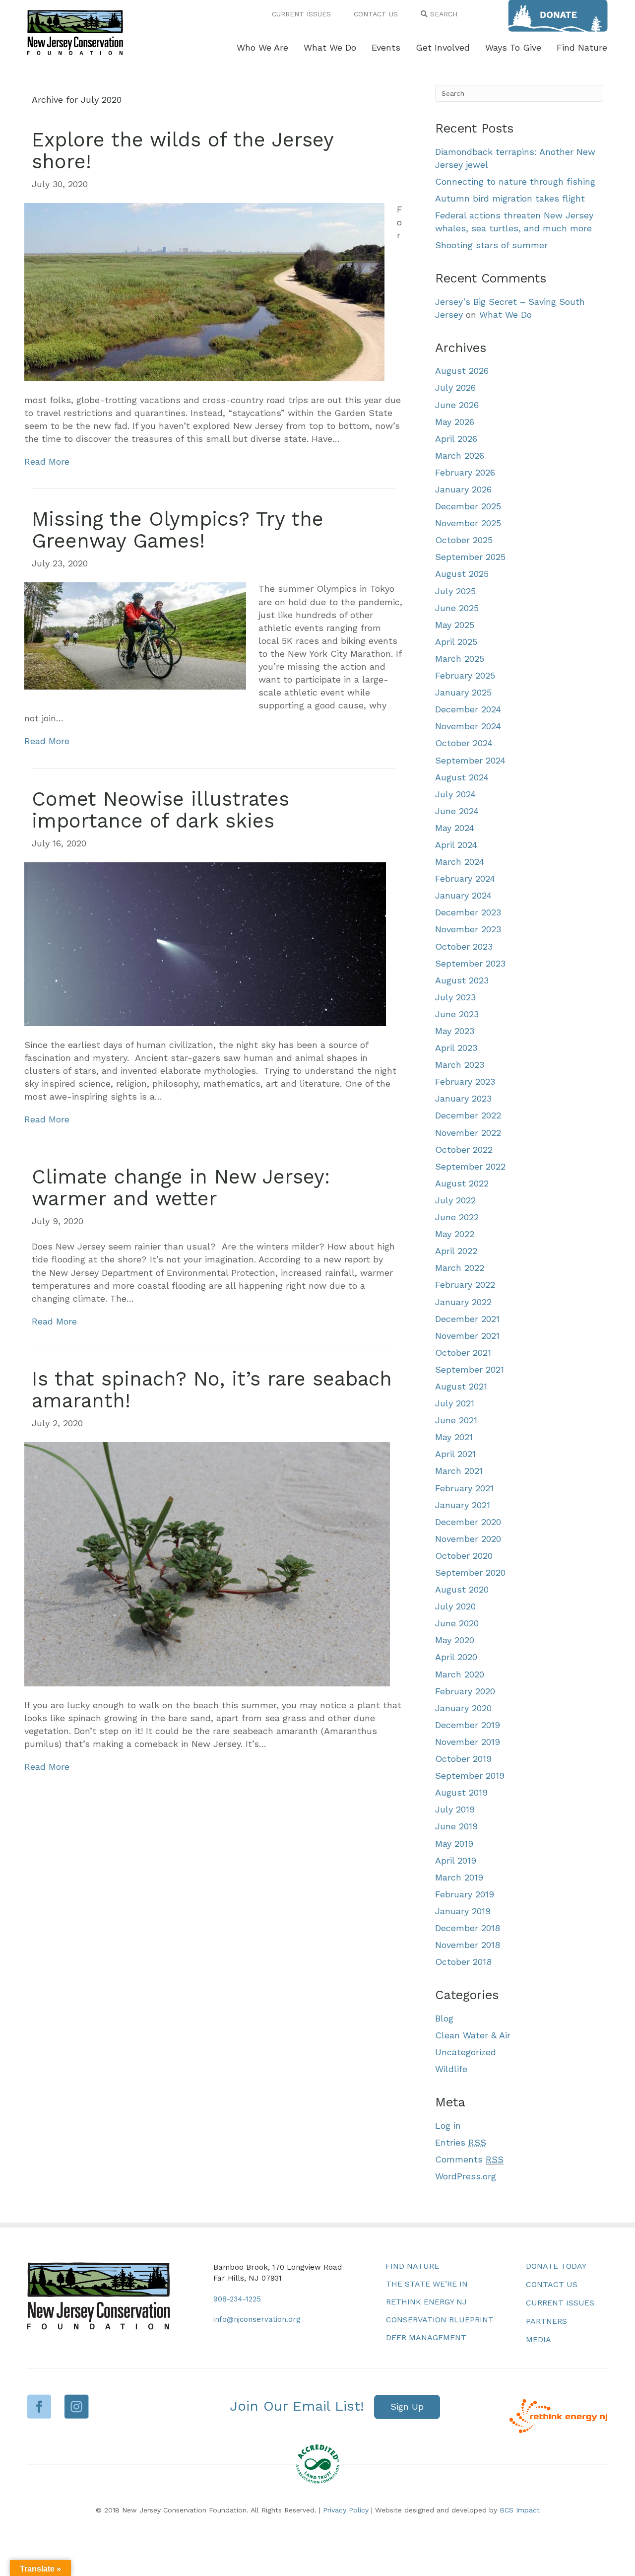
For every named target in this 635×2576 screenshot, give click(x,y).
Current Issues (560, 2303)
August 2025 (462, 574)
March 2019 (459, 1877)
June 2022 (457, 1217)
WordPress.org (466, 2176)
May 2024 (455, 828)
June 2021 (456, 1420)
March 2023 (460, 1065)
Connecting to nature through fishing (515, 181)
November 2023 (468, 929)
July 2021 (455, 1403)
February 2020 (465, 1691)
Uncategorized (466, 2052)
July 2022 (455, 1200)
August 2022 (462, 1183)
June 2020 (457, 1623)
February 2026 (465, 472)
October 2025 (464, 540)
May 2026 (455, 422)
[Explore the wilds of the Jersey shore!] (204, 291)
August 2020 (462, 1589)
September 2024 (470, 760)
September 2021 (470, 1369)
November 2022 (468, 1133)
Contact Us (552, 2284)
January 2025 (463, 692)
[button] (407, 2407)
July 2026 (455, 387)
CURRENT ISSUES (301, 14)
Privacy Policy (346, 2510)
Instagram (77, 2406)
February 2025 (465, 675)
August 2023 (462, 980)
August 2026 (462, 371)
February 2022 (465, 1285)
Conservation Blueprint (440, 2320)
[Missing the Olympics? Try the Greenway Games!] (135, 635)
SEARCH (443, 14)
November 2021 (467, 1336)
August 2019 (461, 1792)
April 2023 (456, 1048)
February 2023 (465, 1081)
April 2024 (456, 845)
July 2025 (455, 591)
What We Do (506, 314)
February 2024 (465, 878)
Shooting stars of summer (491, 245)
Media (539, 2339)
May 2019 (454, 1844)
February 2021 (464, 1488)
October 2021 (463, 1353)
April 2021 (455, 1454)
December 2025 (468, 506)
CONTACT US (376, 14)
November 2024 (468, 726)
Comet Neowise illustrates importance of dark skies (160, 810)
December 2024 (468, 709)
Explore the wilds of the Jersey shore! (183, 151)
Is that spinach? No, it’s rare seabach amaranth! (212, 1390)
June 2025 (457, 608)
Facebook (39, 2406)
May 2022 (455, 1234)
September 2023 (470, 963)
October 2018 (463, 1962)
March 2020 (460, 1674)
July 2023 (455, 997)
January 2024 (463, 895)
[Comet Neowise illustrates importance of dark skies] (205, 943)
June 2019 (456, 1826)
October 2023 (464, 946)
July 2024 (455, 794)
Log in (448, 2125)
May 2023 (455, 1031)
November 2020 (468, 1539)
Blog (444, 2018)
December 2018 (468, 1928)
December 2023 (468, 912)
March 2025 (460, 659)
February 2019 (465, 1894)
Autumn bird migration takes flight (510, 198)
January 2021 (463, 1505)
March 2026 (460, 455)
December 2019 (468, 1725)
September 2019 (470, 1775)
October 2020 (464, 1556)
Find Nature (412, 2266)
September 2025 (470, 557)
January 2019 (463, 1911)
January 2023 (463, 1098)
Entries (461, 2142)
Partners (546, 2321)
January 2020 (463, 1708)
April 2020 (456, 1657)
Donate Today (556, 2266)
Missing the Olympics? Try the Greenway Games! (178, 530)
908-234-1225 (237, 2299)
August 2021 (461, 1386)
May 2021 (454, 1437)
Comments (469, 2159)
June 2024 (457, 811)
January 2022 (463, 1302)
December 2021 (467, 1319)
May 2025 (455, 625)
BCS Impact (520, 2510)
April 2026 (456, 439)
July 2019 (455, 1809)
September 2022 (470, 1166)
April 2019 (456, 1860)
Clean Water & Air (473, 2035)
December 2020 (468, 1522)
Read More (47, 461)
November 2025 (468, 523)
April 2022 (456, 1251)
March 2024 (460, 862)
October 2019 (463, 1759)
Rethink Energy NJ (426, 2302)
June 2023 (457, 1014)
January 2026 (463, 489)
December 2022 (468, 1115)
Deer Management (426, 2337)
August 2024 (462, 777)
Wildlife (451, 2069)
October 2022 (464, 1149)
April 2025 (456, 642)
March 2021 (459, 1471)
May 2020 (455, 1640)
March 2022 (460, 1268)
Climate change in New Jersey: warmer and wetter (181, 1188)
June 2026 (457, 405)
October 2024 (464, 743)
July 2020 (455, 1606)
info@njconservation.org (257, 2319)
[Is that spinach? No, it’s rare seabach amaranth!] (207, 1563)
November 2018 (468, 1945)
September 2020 (470, 1572)
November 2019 (468, 1742)
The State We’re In (427, 2284)
